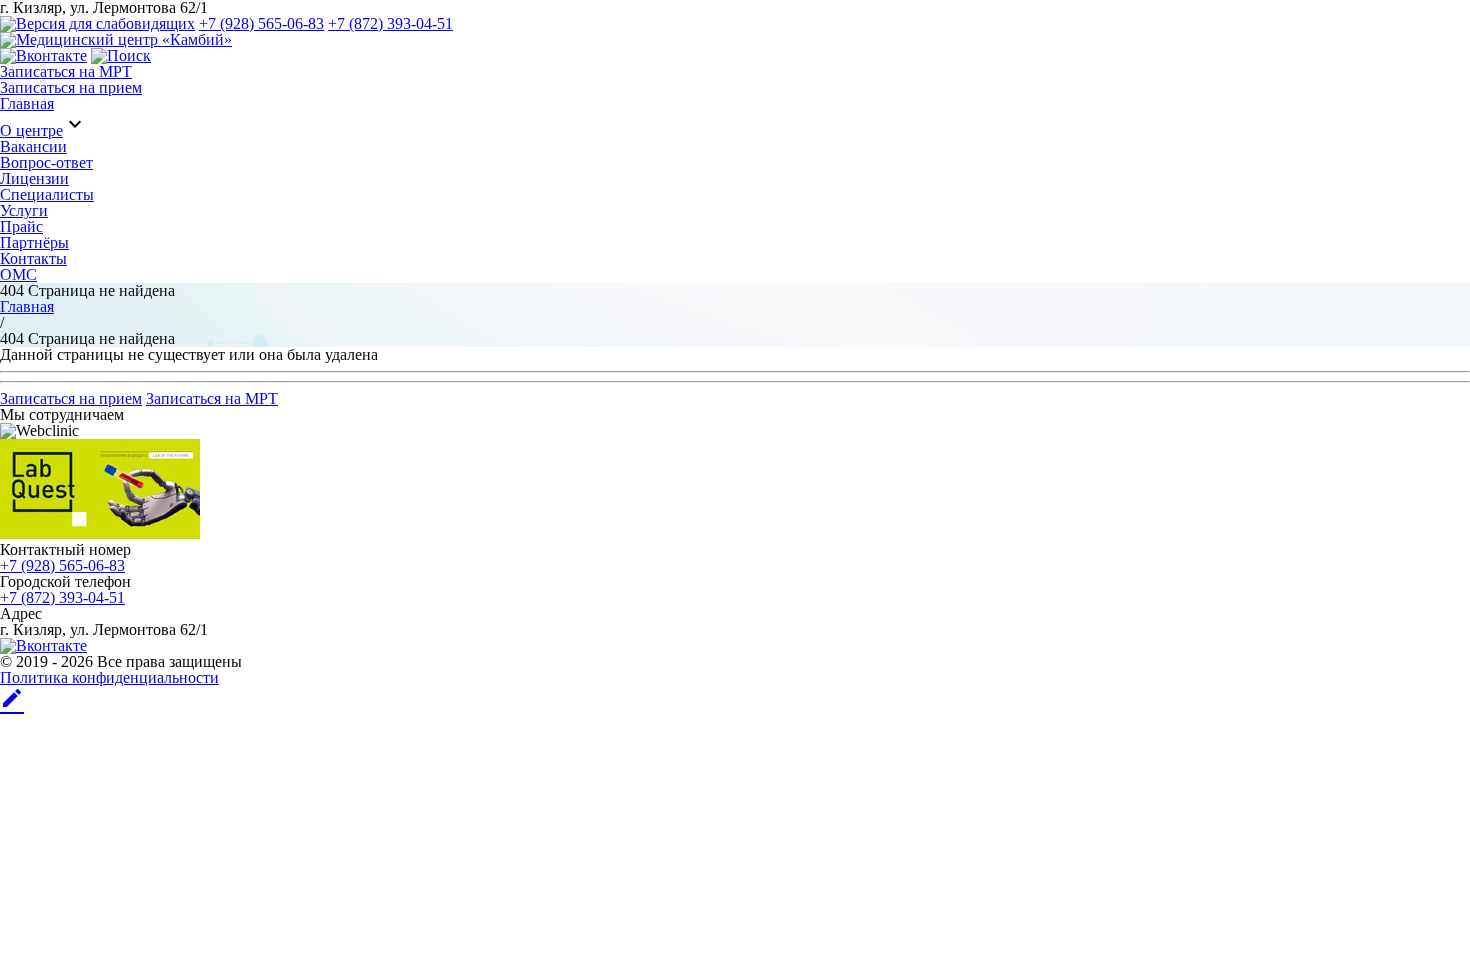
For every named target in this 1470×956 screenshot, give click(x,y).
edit (12, 698)
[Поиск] (121, 55)
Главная (27, 103)
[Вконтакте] (43, 55)
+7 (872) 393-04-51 (390, 23)
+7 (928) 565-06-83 (261, 23)
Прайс (21, 226)
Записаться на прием (71, 87)
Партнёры (34, 242)
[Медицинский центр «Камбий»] (116, 39)
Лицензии (34, 178)
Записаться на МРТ (66, 71)
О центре (31, 130)
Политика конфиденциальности (109, 677)
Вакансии (33, 146)
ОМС (18, 274)
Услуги (24, 210)
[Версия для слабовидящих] (97, 23)
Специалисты (47, 194)
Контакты (33, 258)
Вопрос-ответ (46, 162)
